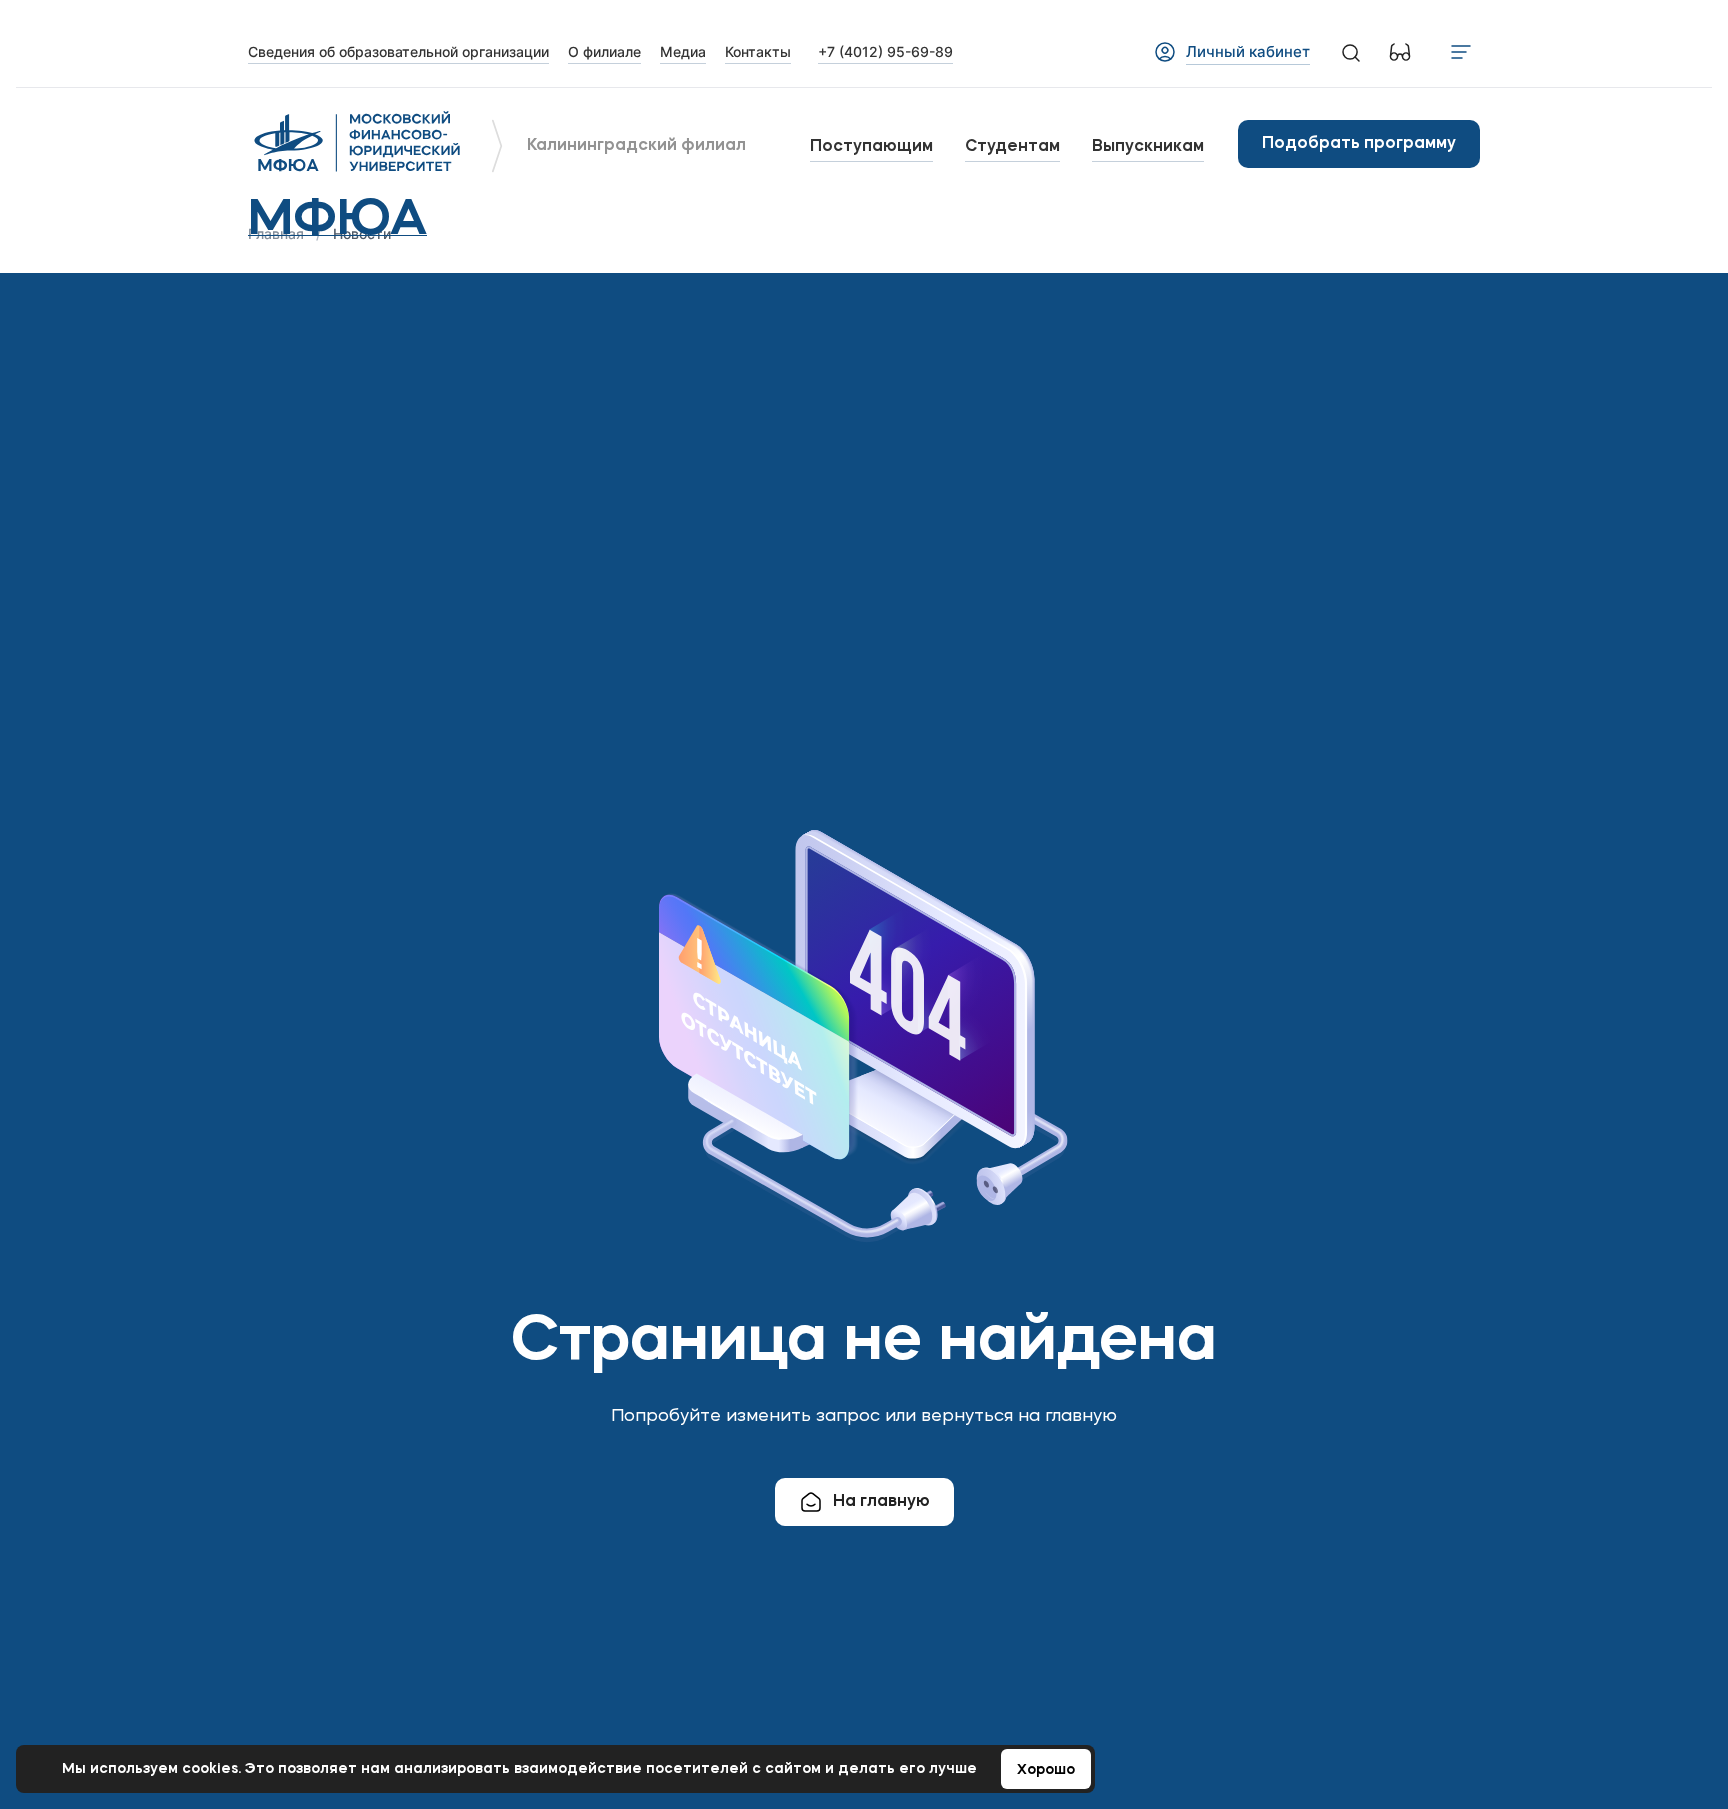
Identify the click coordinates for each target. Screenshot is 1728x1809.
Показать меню (1461, 52)
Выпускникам (1148, 147)
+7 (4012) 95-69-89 (885, 51)
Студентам (1012, 147)
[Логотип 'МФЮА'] (358, 144)
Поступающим (871, 147)
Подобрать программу (1359, 144)
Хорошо (1046, 1770)
